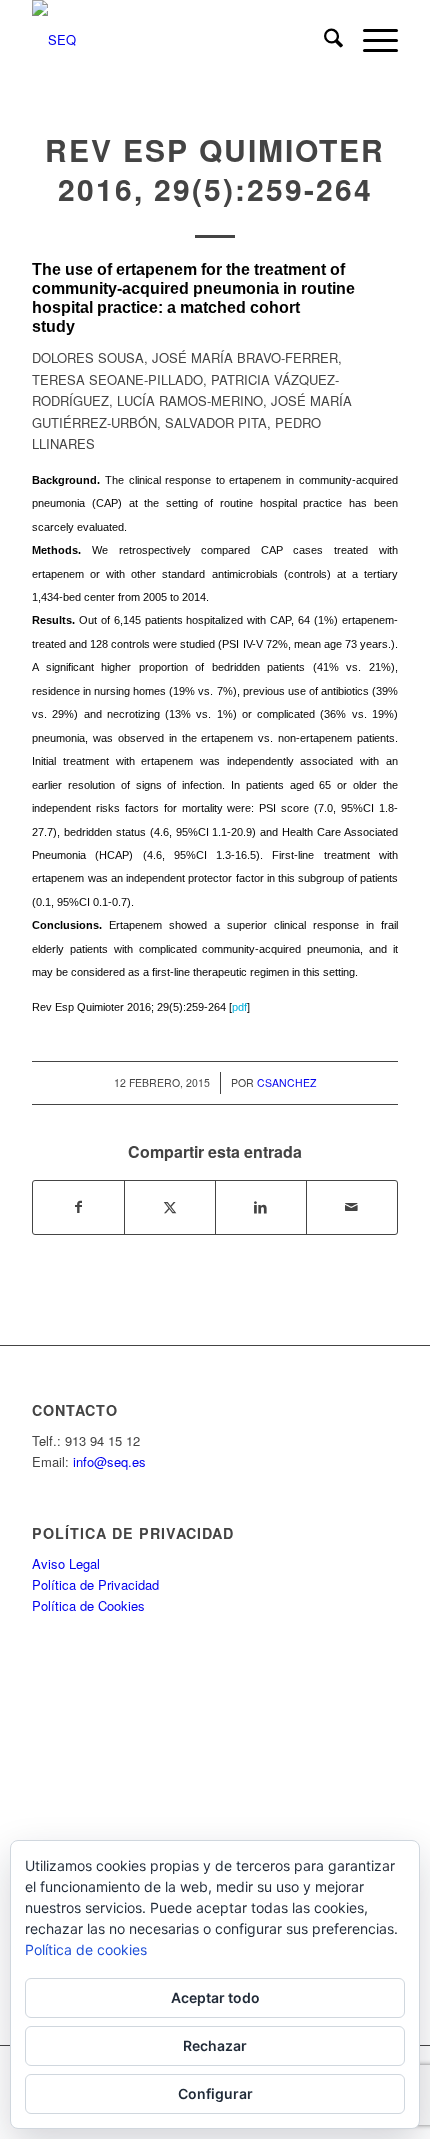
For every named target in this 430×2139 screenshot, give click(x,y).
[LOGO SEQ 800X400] (178, 40)
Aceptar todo (215, 1997)
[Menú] (370, 40)
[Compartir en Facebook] (78, 1207)
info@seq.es (109, 1461)
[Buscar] (323, 40)
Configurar (215, 2093)
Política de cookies (86, 1949)
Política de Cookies (88, 1605)
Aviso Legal (66, 1563)
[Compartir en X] (170, 1207)
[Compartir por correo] (352, 1207)
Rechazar (215, 2045)
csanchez (286, 1082)
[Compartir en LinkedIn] (261, 1207)
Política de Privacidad (95, 1584)
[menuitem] (323, 40)
